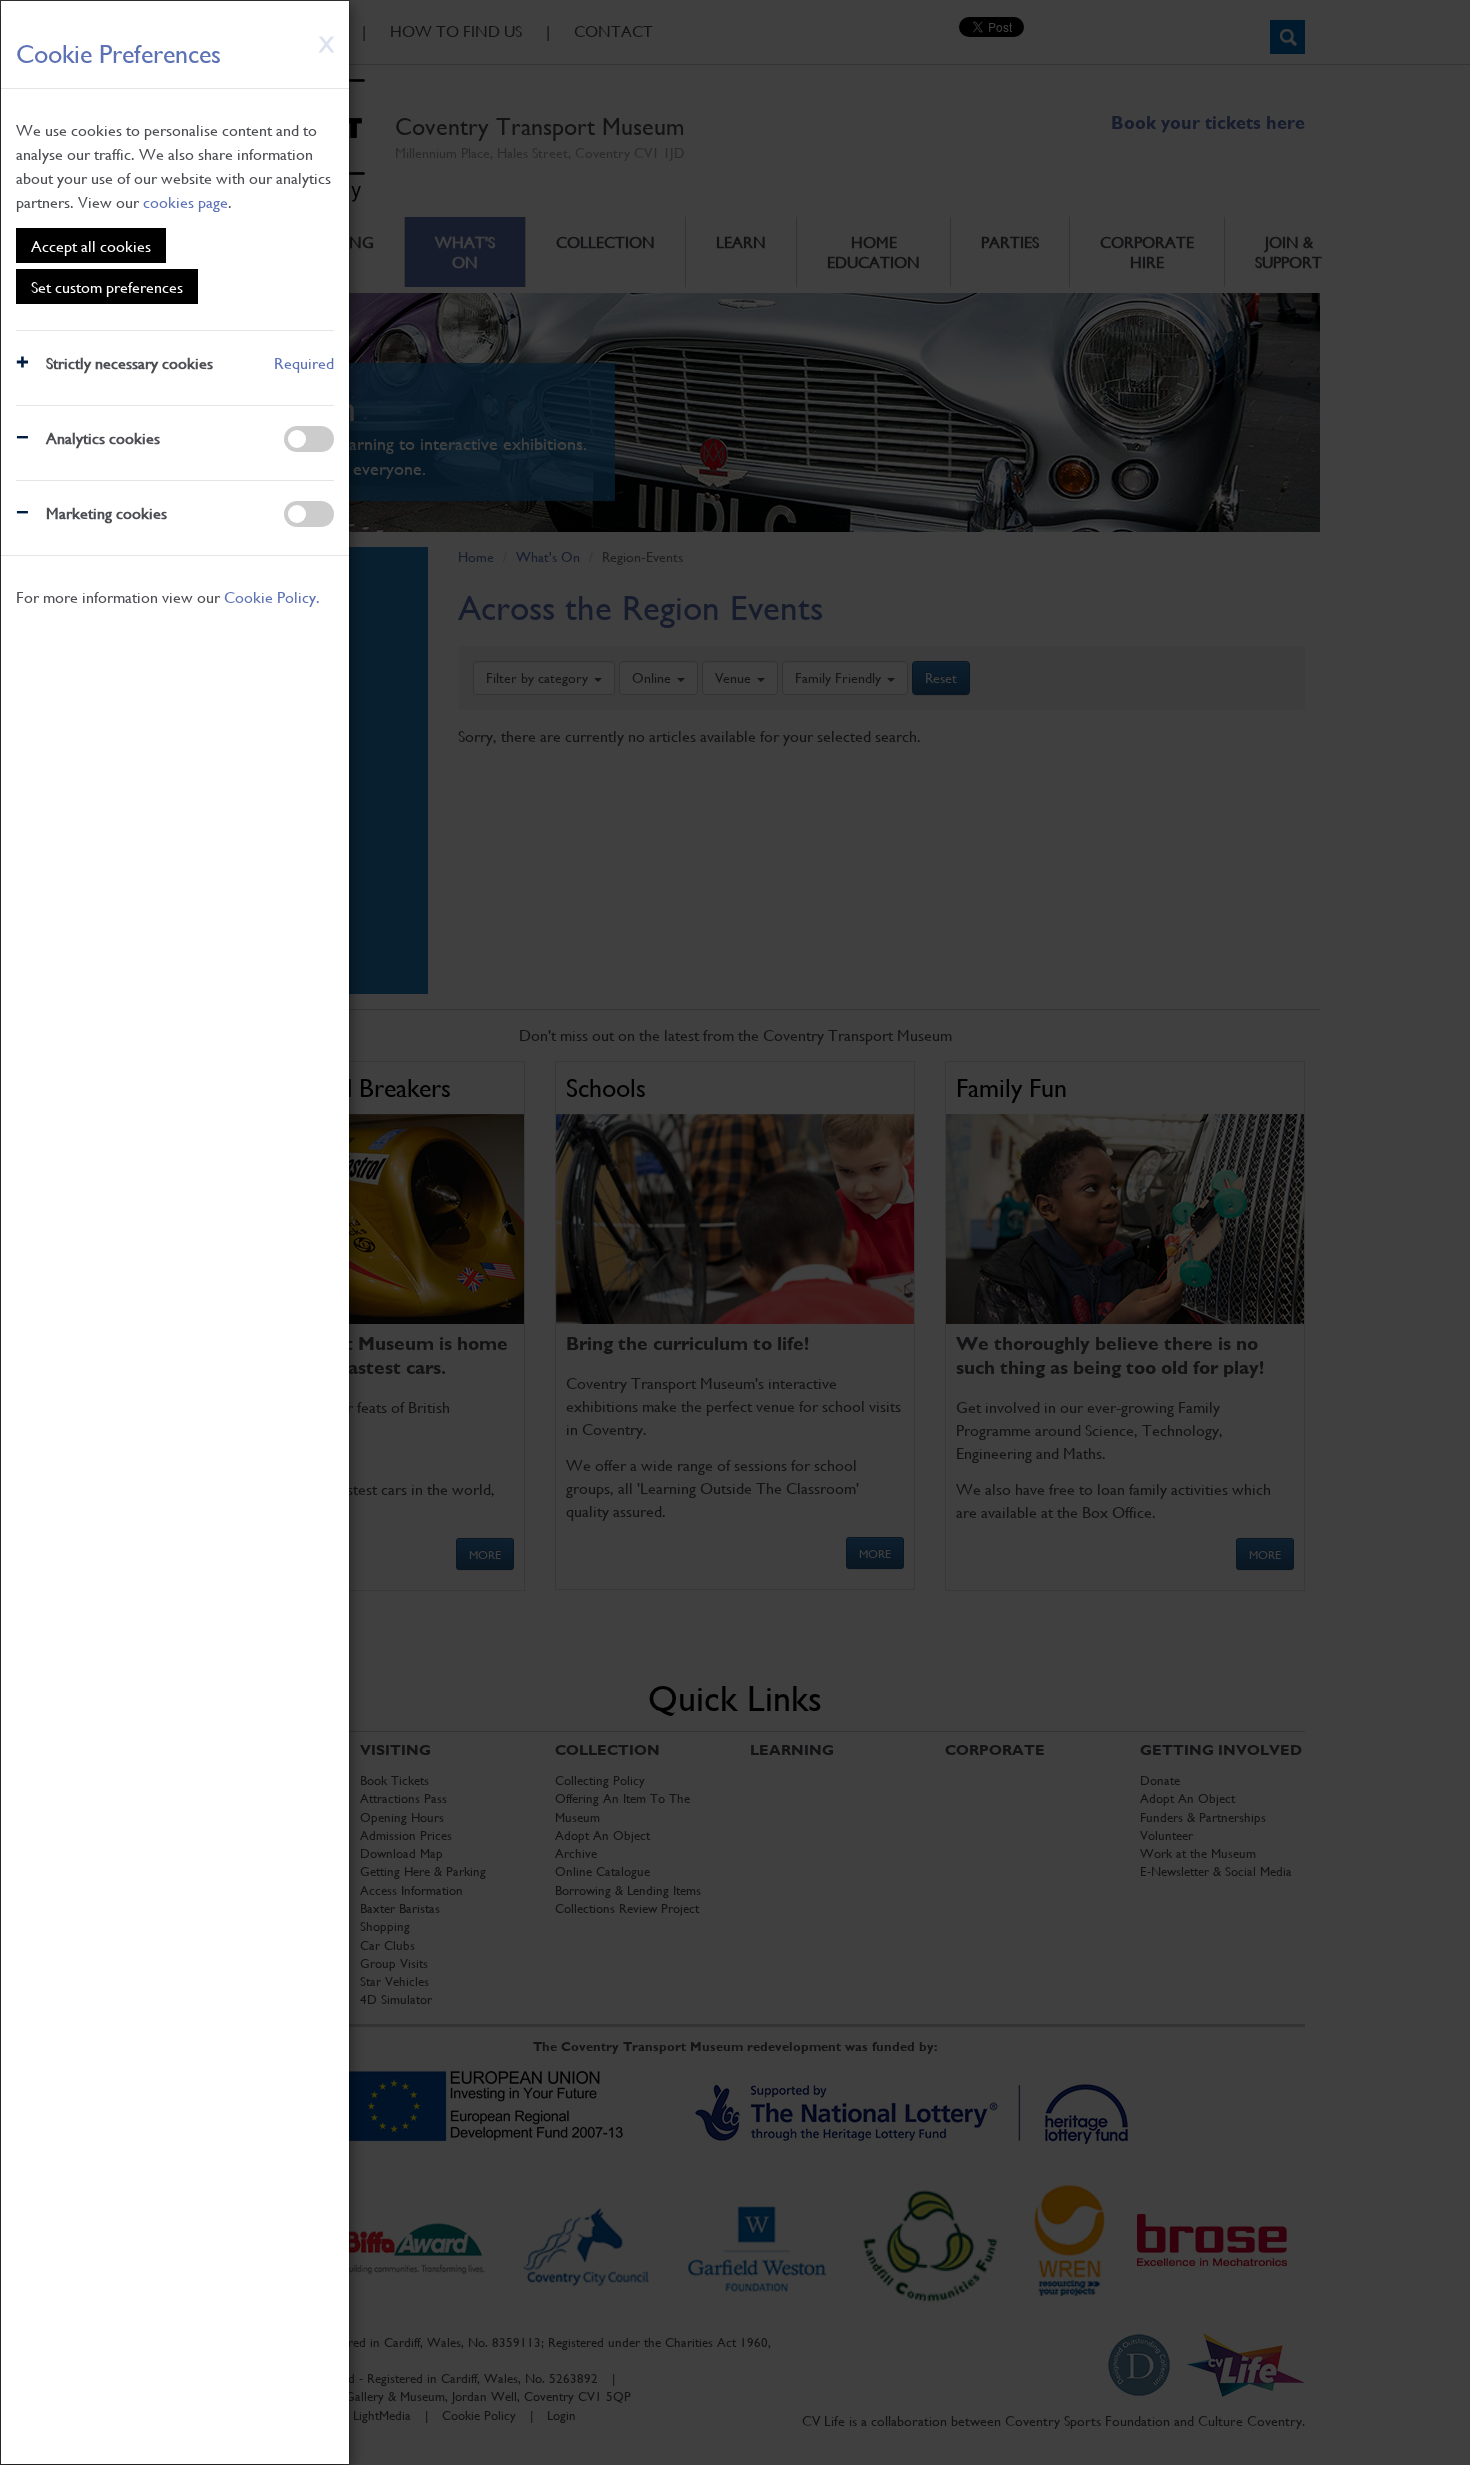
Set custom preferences (107, 286)
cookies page (185, 201)
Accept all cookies (91, 245)
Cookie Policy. (272, 596)
